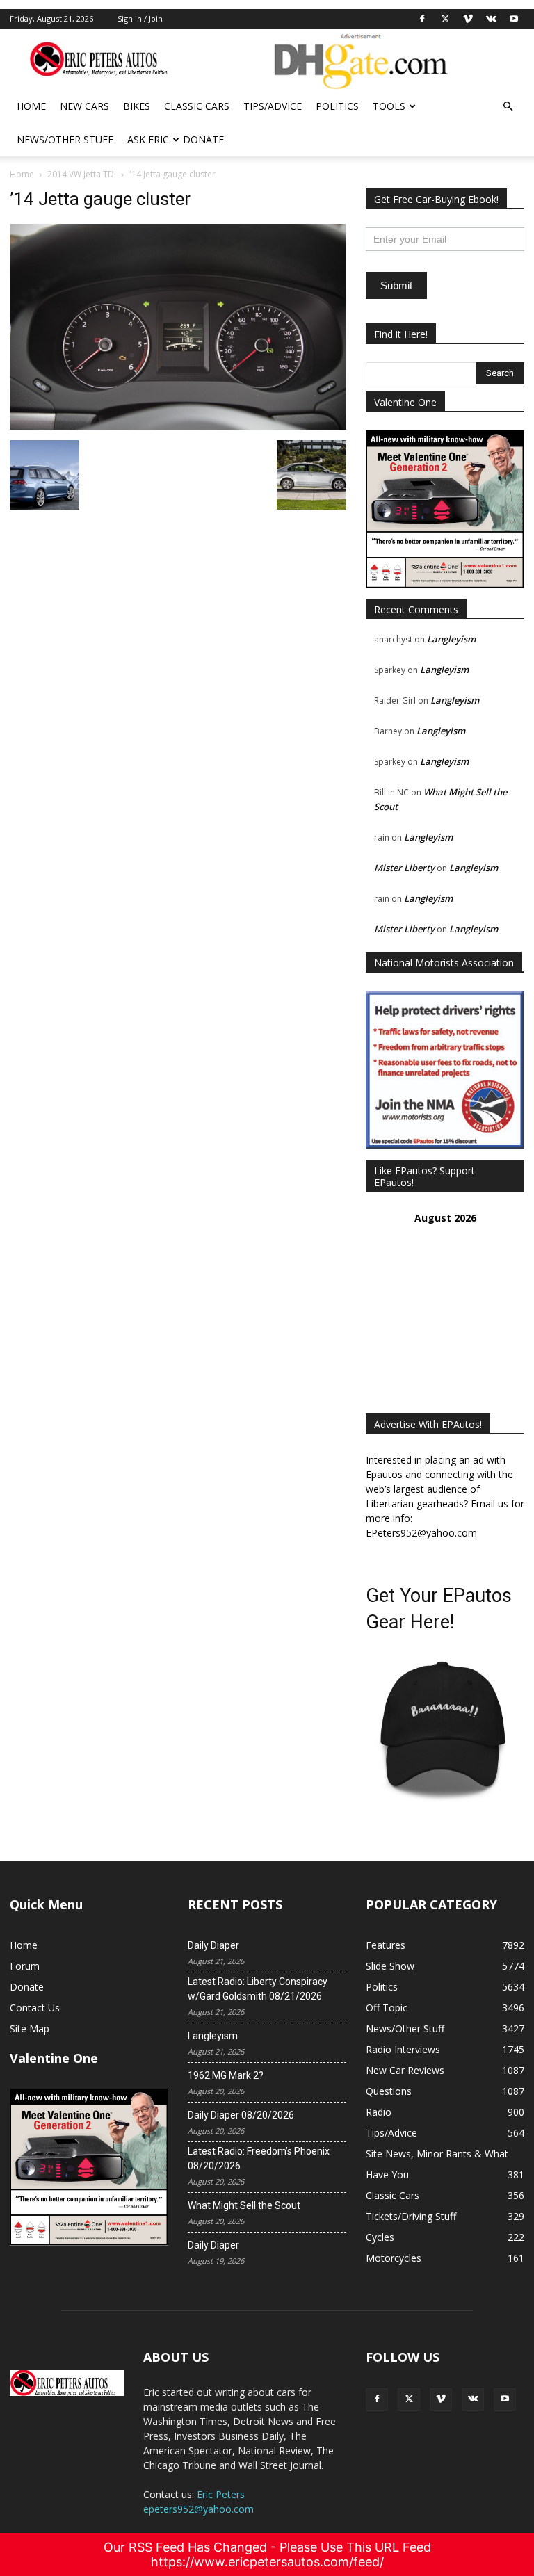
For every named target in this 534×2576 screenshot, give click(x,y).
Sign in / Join (140, 18)
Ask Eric (148, 139)
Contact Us (35, 2008)
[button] (508, 107)
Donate (203, 139)
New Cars (84, 106)
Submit (396, 285)
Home (31, 106)
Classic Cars (197, 106)
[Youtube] (514, 19)
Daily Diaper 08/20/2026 (241, 2115)
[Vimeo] (468, 19)
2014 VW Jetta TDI (82, 174)
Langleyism (451, 639)
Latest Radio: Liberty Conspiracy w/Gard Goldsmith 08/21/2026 (258, 1989)
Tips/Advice (273, 106)
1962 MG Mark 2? (226, 2075)
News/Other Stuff (65, 139)
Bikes (137, 106)
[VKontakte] (491, 19)
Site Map (30, 2028)
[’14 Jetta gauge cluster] (178, 426)
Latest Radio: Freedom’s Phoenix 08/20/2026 (259, 2158)
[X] (445, 19)
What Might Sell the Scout (244, 2205)
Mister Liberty (404, 868)
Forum (25, 1966)
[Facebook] (422, 19)
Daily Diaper (213, 1945)
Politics (337, 106)
